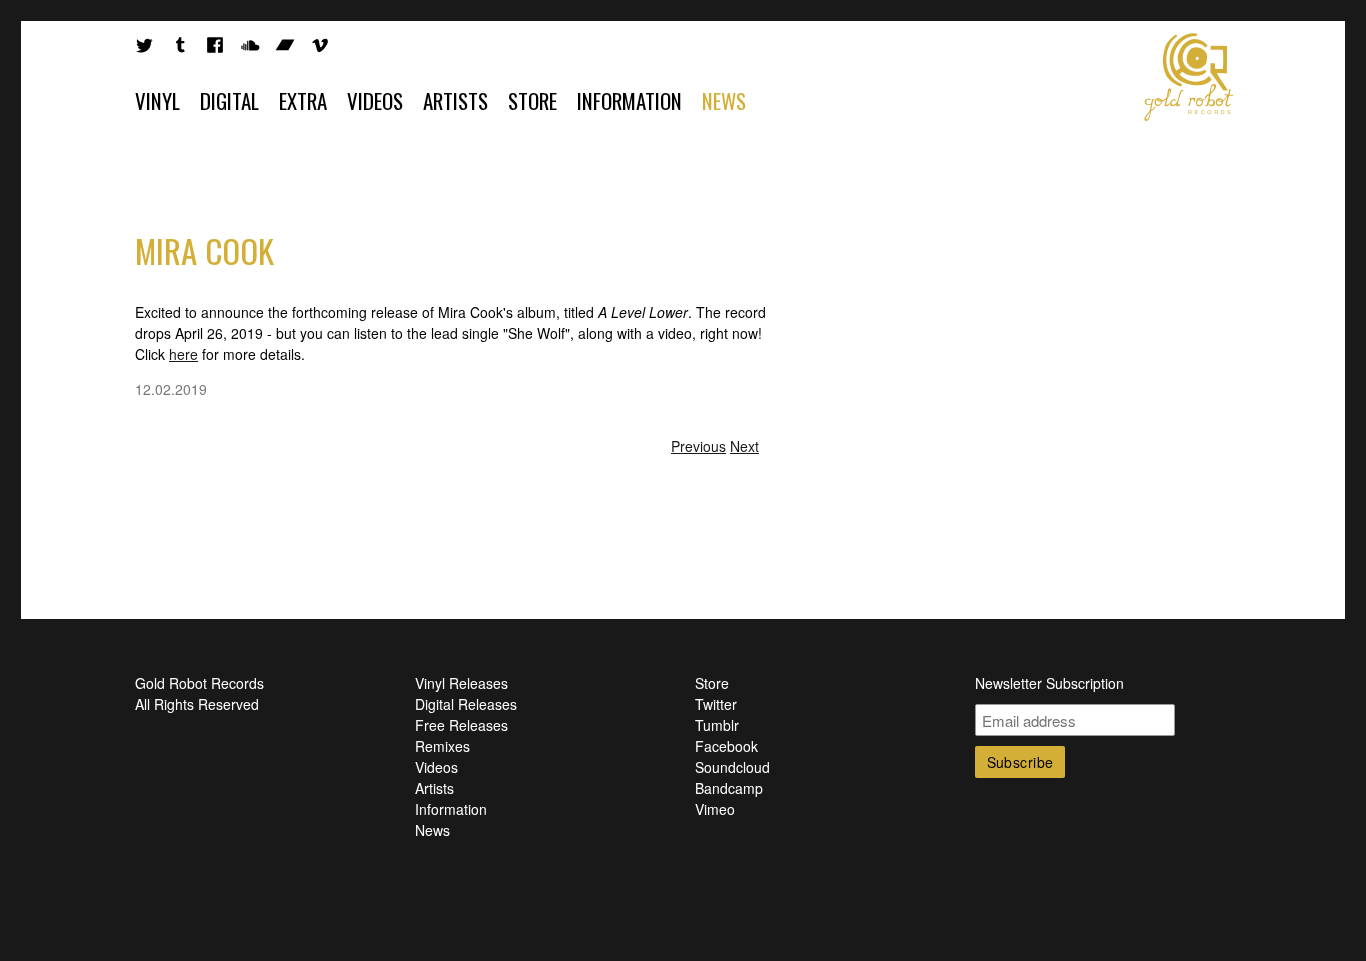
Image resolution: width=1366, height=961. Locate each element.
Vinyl (157, 100)
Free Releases (461, 725)
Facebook (726, 746)
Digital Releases (466, 704)
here (183, 354)
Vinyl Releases (461, 683)
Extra (303, 100)
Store (532, 100)
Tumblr (717, 725)
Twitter (716, 704)
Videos (375, 100)
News (724, 100)
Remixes (442, 746)
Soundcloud (732, 767)
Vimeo (715, 809)
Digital (229, 100)
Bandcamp (729, 788)
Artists (455, 100)
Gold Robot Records (1189, 77)
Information (629, 100)
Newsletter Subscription (1049, 683)
